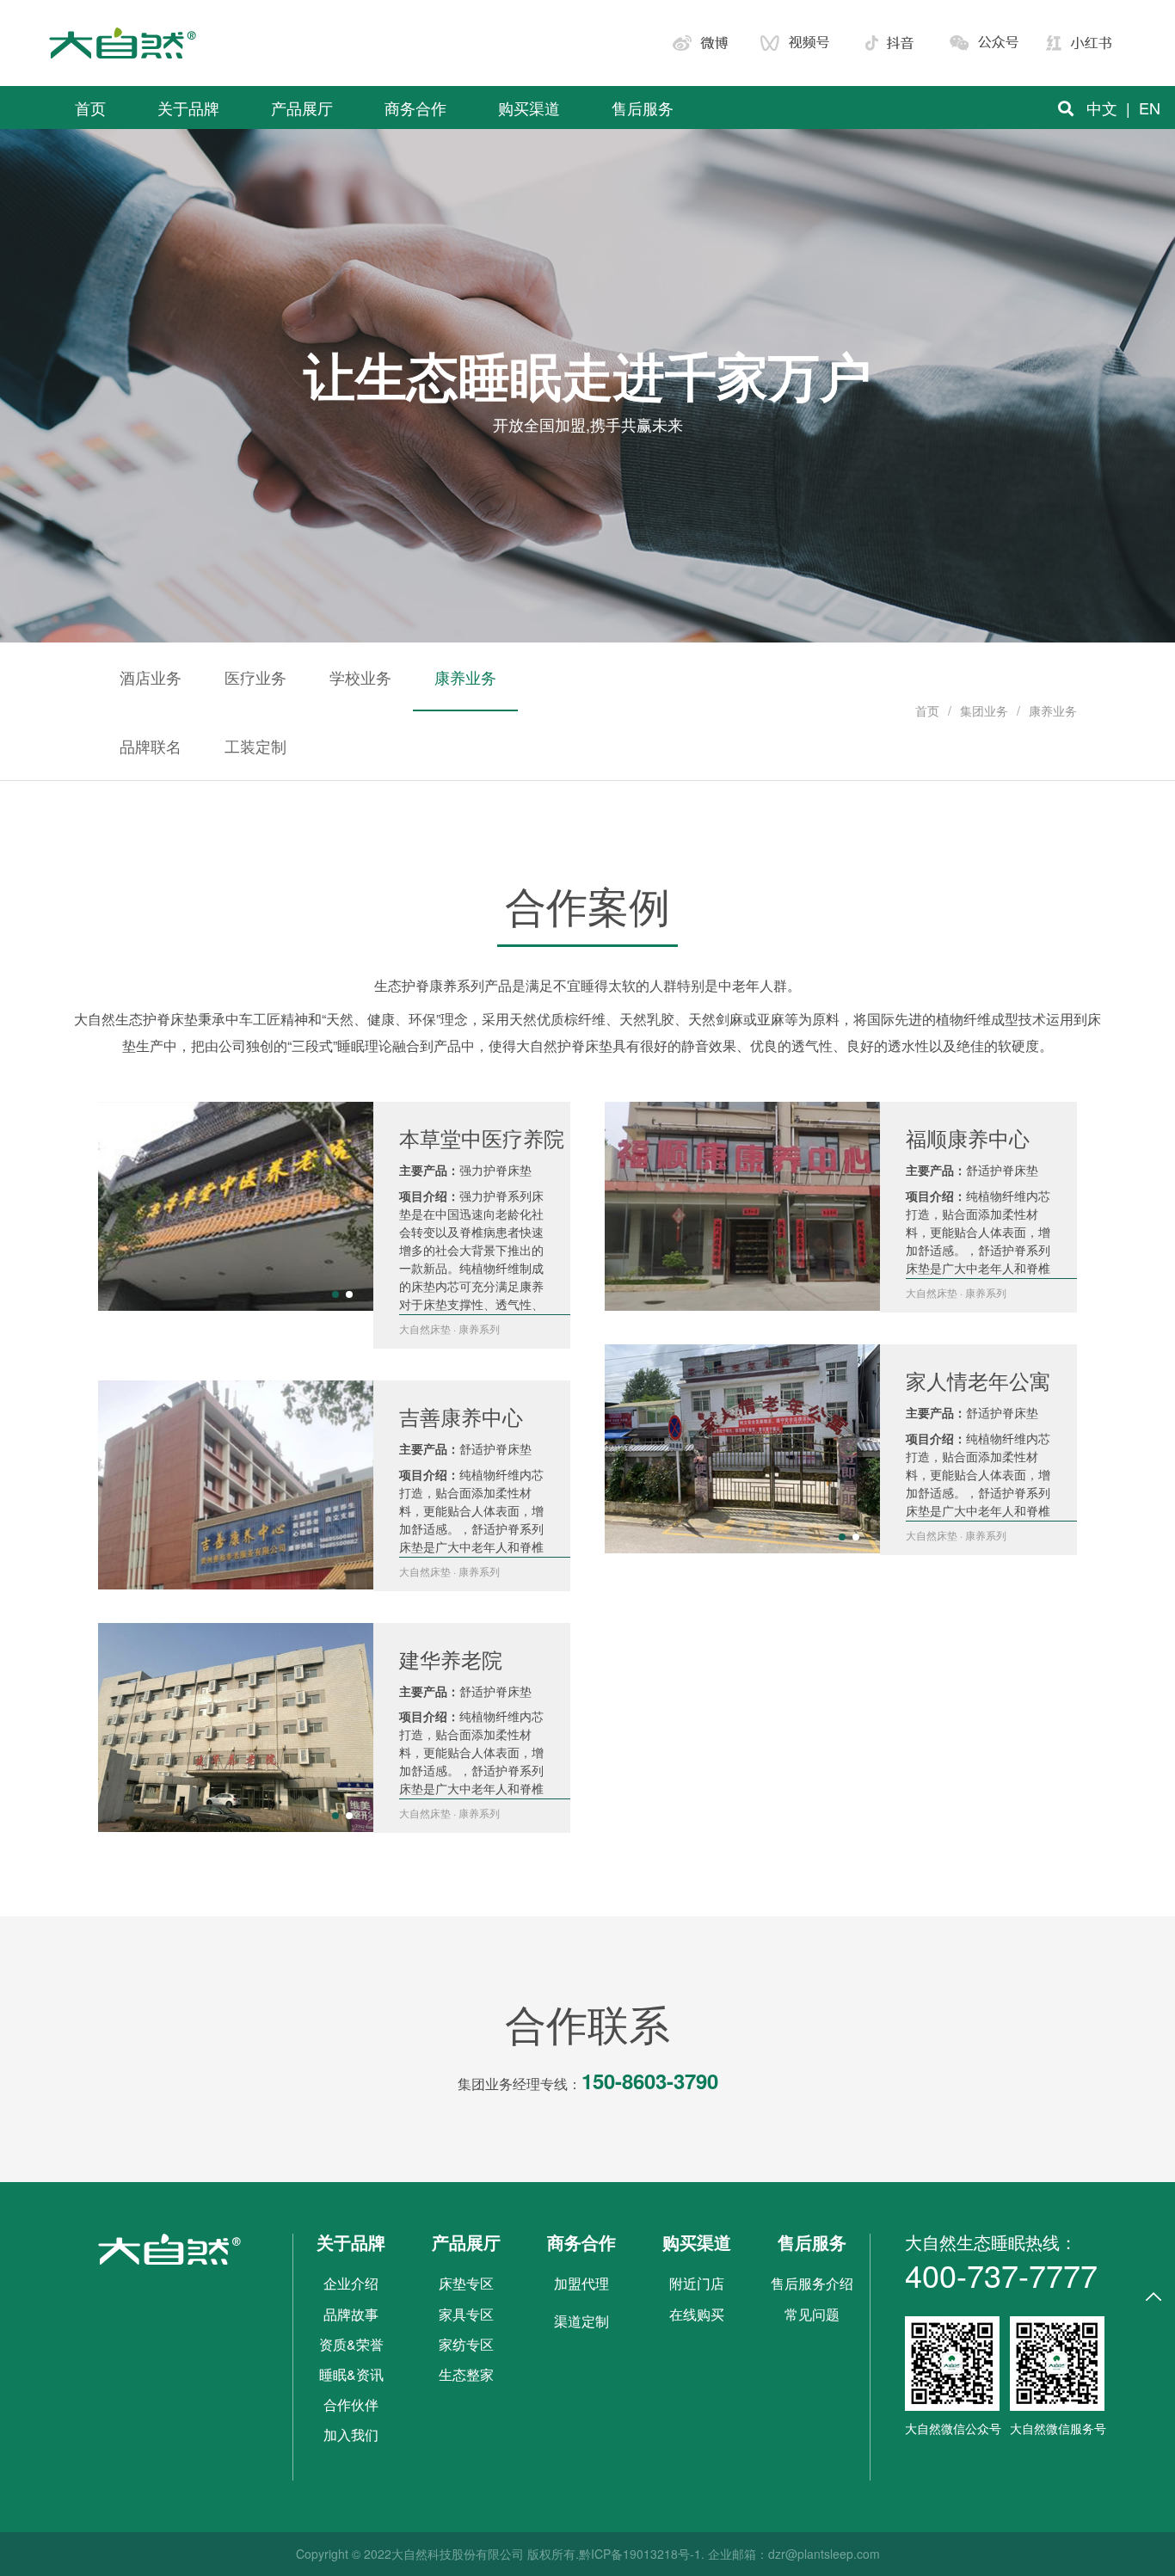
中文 (1102, 108)
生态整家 (466, 2374)
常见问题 (812, 2314)
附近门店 (697, 2283)
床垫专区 (466, 2283)
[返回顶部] (1153, 2296)
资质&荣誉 (351, 2344)
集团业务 (984, 710)
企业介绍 (351, 2283)
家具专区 (466, 2314)
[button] (335, 1294)
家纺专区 (466, 2344)
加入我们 (351, 2435)
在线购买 (697, 2314)
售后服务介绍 (812, 2283)
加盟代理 (581, 2283)
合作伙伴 (351, 2404)
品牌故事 (351, 2314)
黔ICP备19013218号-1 (640, 2554)
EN (1150, 108)
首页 (927, 710)
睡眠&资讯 (351, 2374)
